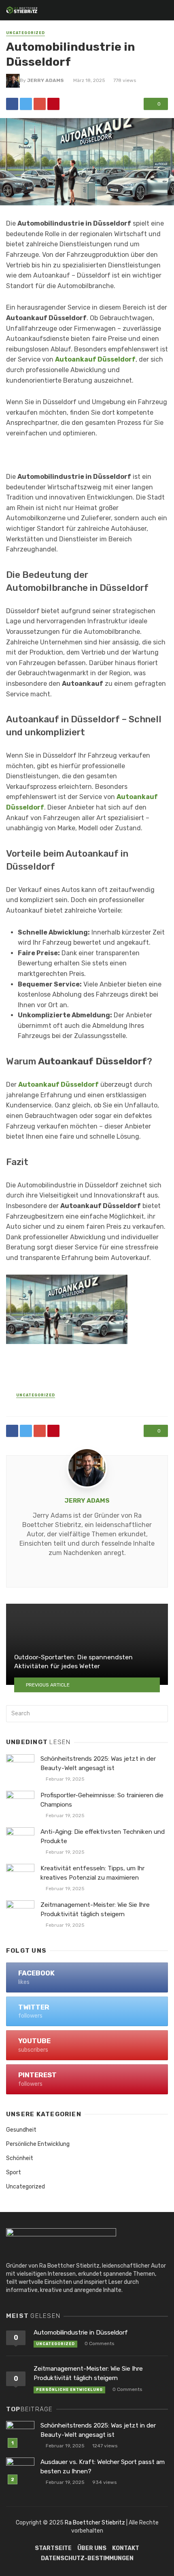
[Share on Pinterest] (53, 104)
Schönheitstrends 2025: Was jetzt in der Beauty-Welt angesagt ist (98, 1763)
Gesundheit (21, 2130)
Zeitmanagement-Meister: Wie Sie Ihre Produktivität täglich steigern (95, 1909)
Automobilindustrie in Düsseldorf (81, 2333)
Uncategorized (25, 33)
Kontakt (126, 2548)
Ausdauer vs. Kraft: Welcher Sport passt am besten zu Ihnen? (103, 2467)
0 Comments (99, 2343)
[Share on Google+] (40, 104)
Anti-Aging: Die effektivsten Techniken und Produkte (103, 1836)
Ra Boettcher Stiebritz (95, 2523)
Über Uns (92, 2548)
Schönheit (20, 2158)
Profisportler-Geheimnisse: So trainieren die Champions (102, 1800)
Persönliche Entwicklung (38, 2144)
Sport (14, 2172)
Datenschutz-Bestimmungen (87, 2558)
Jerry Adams (46, 80)
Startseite (53, 2548)
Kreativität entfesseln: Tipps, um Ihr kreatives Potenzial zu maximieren (92, 1873)
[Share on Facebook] (12, 104)
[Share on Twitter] (26, 104)
